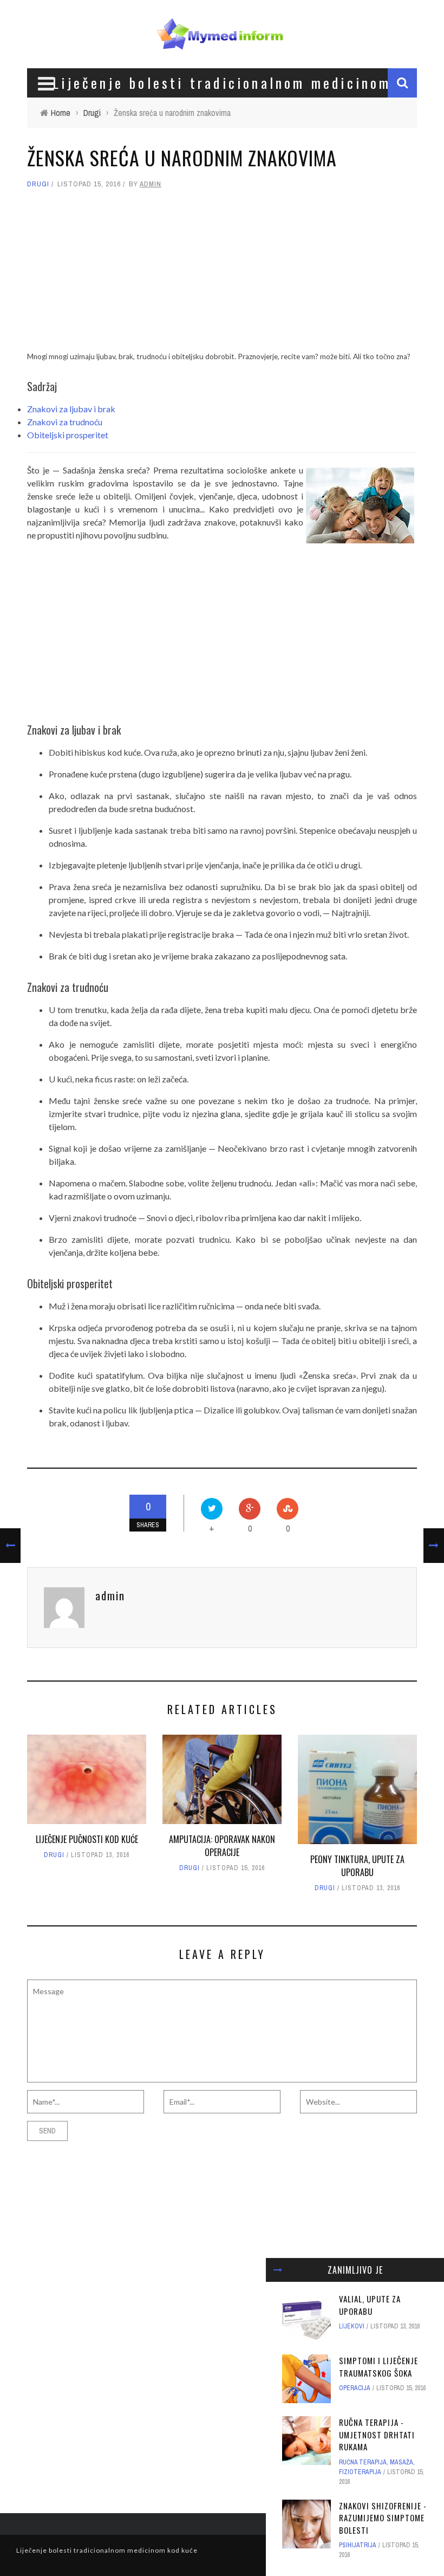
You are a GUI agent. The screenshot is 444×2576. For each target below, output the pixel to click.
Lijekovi (352, 2326)
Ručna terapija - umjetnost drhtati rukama (377, 2434)
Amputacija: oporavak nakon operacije (222, 1846)
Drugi (38, 184)
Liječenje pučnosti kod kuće (87, 1839)
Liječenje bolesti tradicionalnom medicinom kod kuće (107, 2550)
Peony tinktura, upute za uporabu (357, 1866)
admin (151, 184)
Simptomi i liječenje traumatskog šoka (378, 2367)
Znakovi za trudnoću (65, 422)
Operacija (355, 2388)
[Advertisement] (222, 275)
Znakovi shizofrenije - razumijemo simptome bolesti (383, 2518)
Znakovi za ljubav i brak (71, 409)
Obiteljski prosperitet (68, 435)
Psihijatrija (358, 2545)
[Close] (278, 2270)
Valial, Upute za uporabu (370, 2305)
